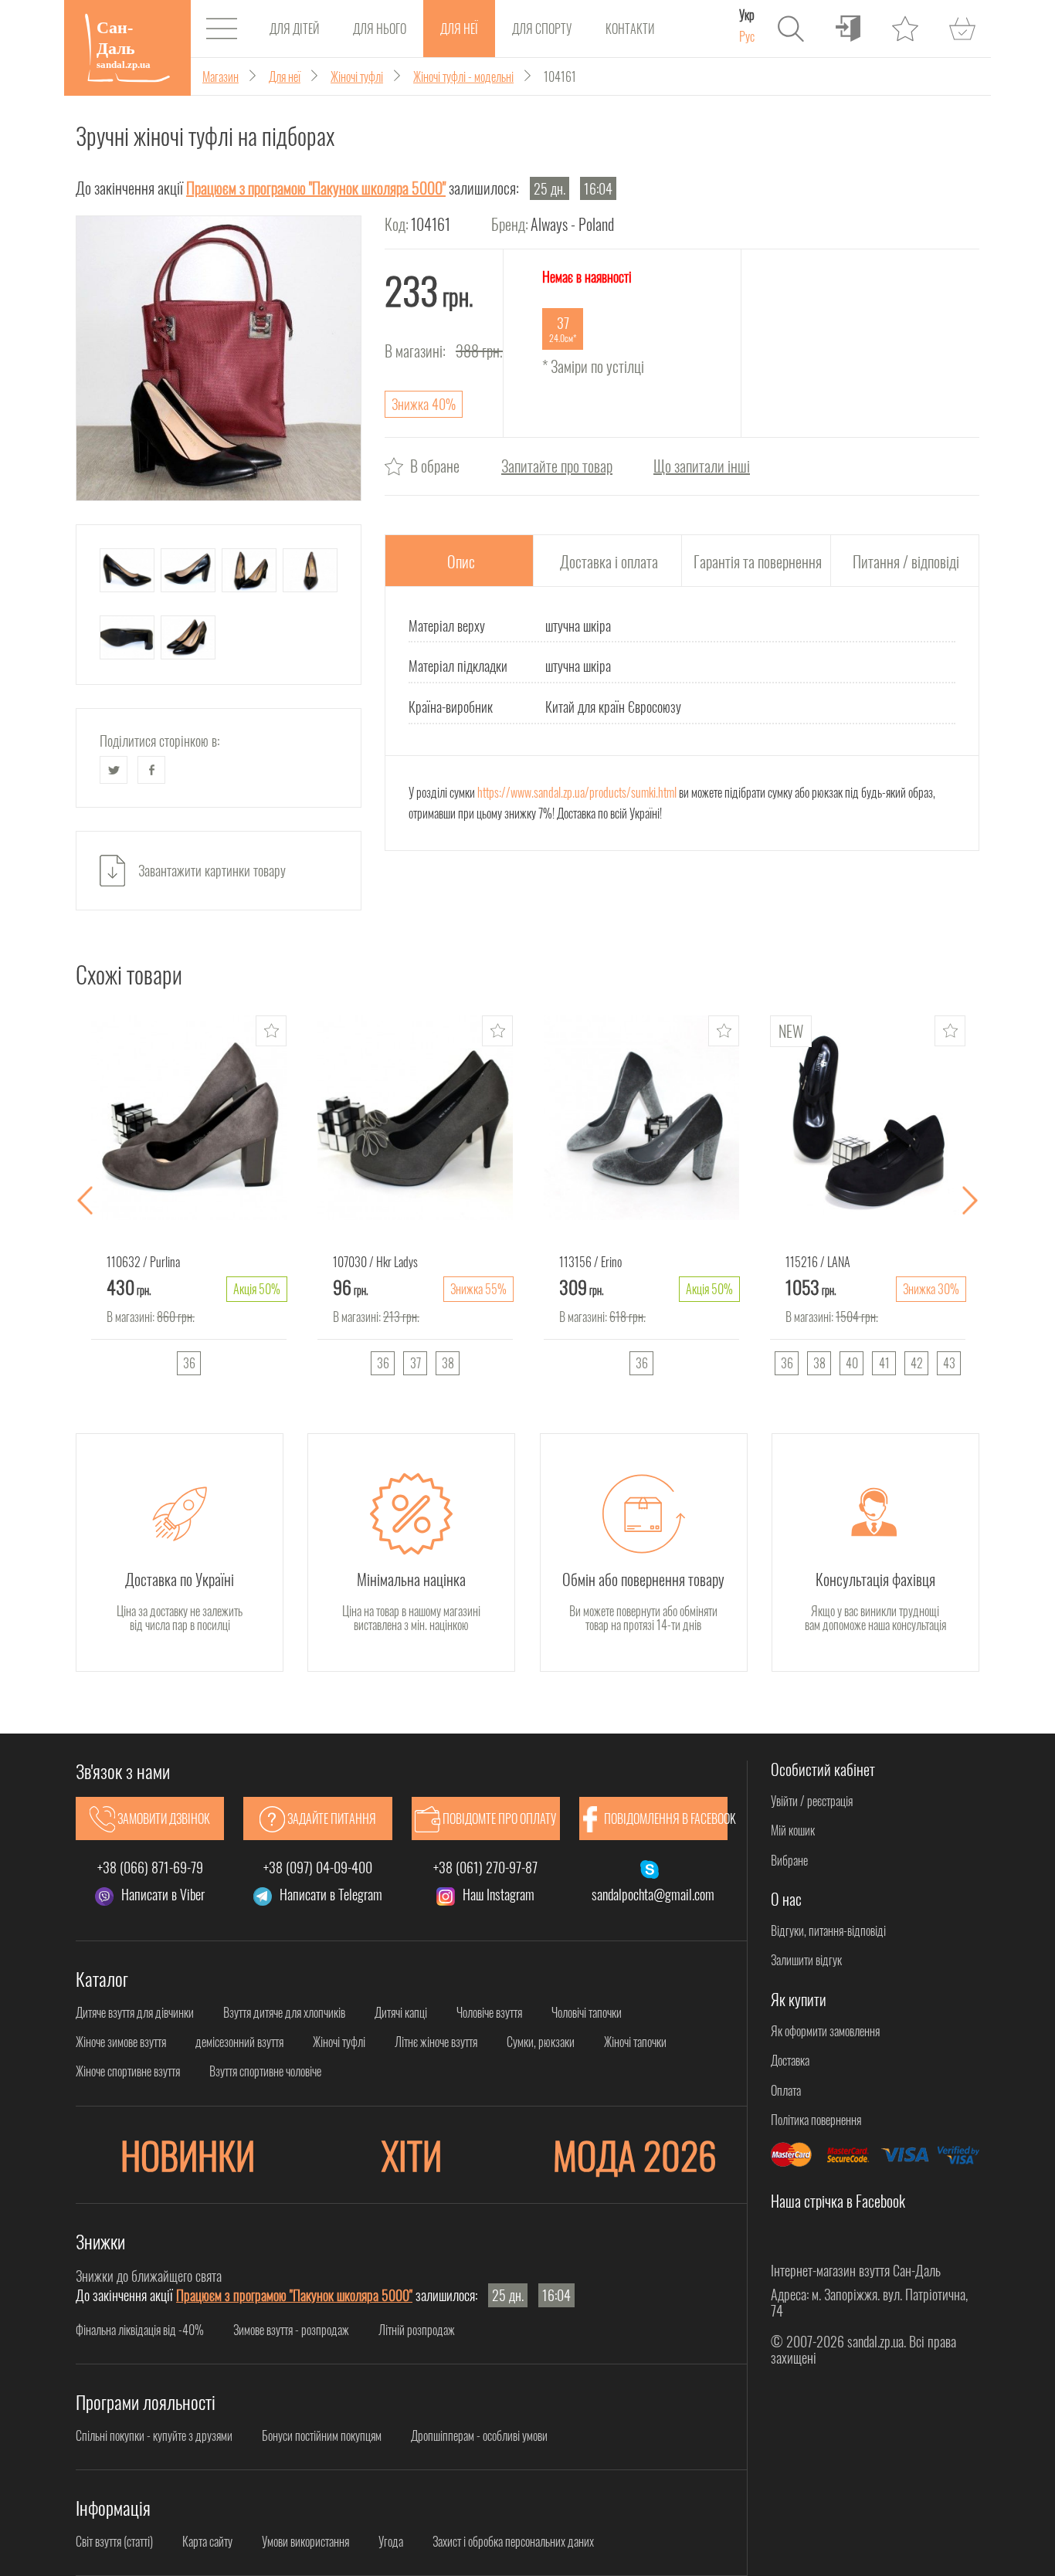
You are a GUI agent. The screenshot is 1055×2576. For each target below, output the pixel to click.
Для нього (380, 29)
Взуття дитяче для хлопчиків (284, 2012)
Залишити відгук (806, 1960)
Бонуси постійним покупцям (322, 2435)
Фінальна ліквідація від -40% (140, 2330)
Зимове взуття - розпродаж (291, 2330)
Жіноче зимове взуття (121, 2042)
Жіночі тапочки (635, 2042)
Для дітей (294, 29)
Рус (747, 36)
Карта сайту (207, 2541)
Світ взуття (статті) (114, 2541)
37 (416, 1363)
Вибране (789, 1860)
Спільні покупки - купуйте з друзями (154, 2435)
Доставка (790, 2060)
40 (852, 1363)
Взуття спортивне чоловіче (265, 2071)
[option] (189, 1201)
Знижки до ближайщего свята (149, 2276)
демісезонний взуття (239, 2042)
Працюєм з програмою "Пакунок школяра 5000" (316, 188)
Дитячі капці (401, 2012)
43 (949, 1363)
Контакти (630, 29)
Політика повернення (816, 2120)
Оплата (786, 2090)
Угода (391, 2541)
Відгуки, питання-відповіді (828, 1930)
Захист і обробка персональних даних (513, 2541)
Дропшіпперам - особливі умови (479, 2435)
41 (884, 1363)
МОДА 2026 (635, 2155)
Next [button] (970, 1201)
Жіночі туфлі (339, 2042)
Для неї (459, 29)
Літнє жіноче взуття (436, 2042)
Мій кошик (793, 1830)
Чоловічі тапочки (587, 2012)
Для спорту (542, 29)
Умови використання (305, 2541)
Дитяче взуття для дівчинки (135, 2012)
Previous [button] (85, 1201)
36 (189, 1363)
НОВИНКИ (188, 2155)
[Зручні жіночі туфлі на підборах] (219, 358)
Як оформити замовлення (825, 2031)
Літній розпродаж (417, 2330)
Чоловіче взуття (489, 2012)
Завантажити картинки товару (212, 870)
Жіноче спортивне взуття (128, 2071)
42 (917, 1363)
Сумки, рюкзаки (541, 2042)
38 (448, 1363)
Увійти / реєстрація (812, 1801)
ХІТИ (412, 2155)
